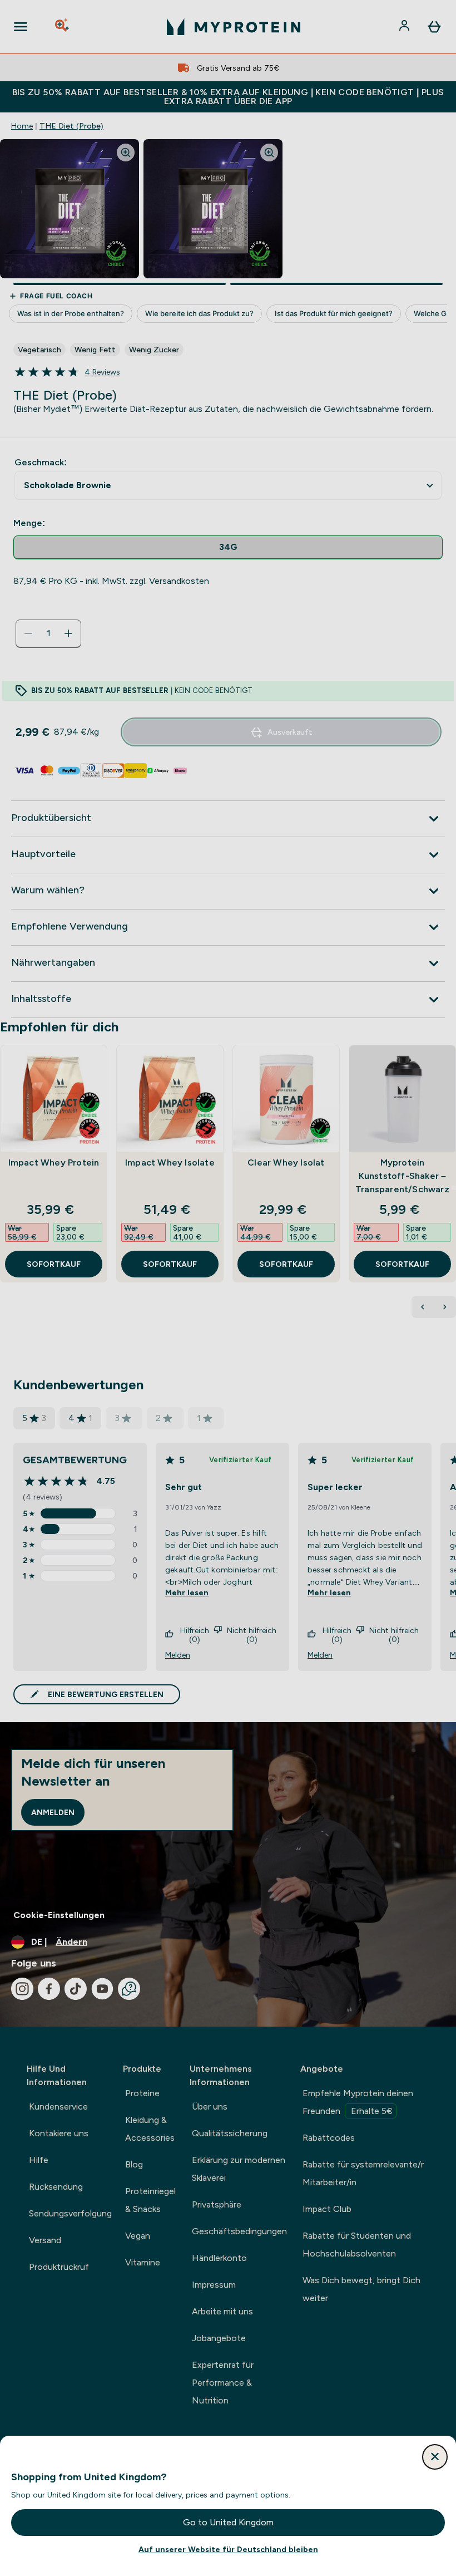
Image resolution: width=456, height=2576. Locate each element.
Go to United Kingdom (228, 2522)
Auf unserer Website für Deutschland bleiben (228, 2549)
